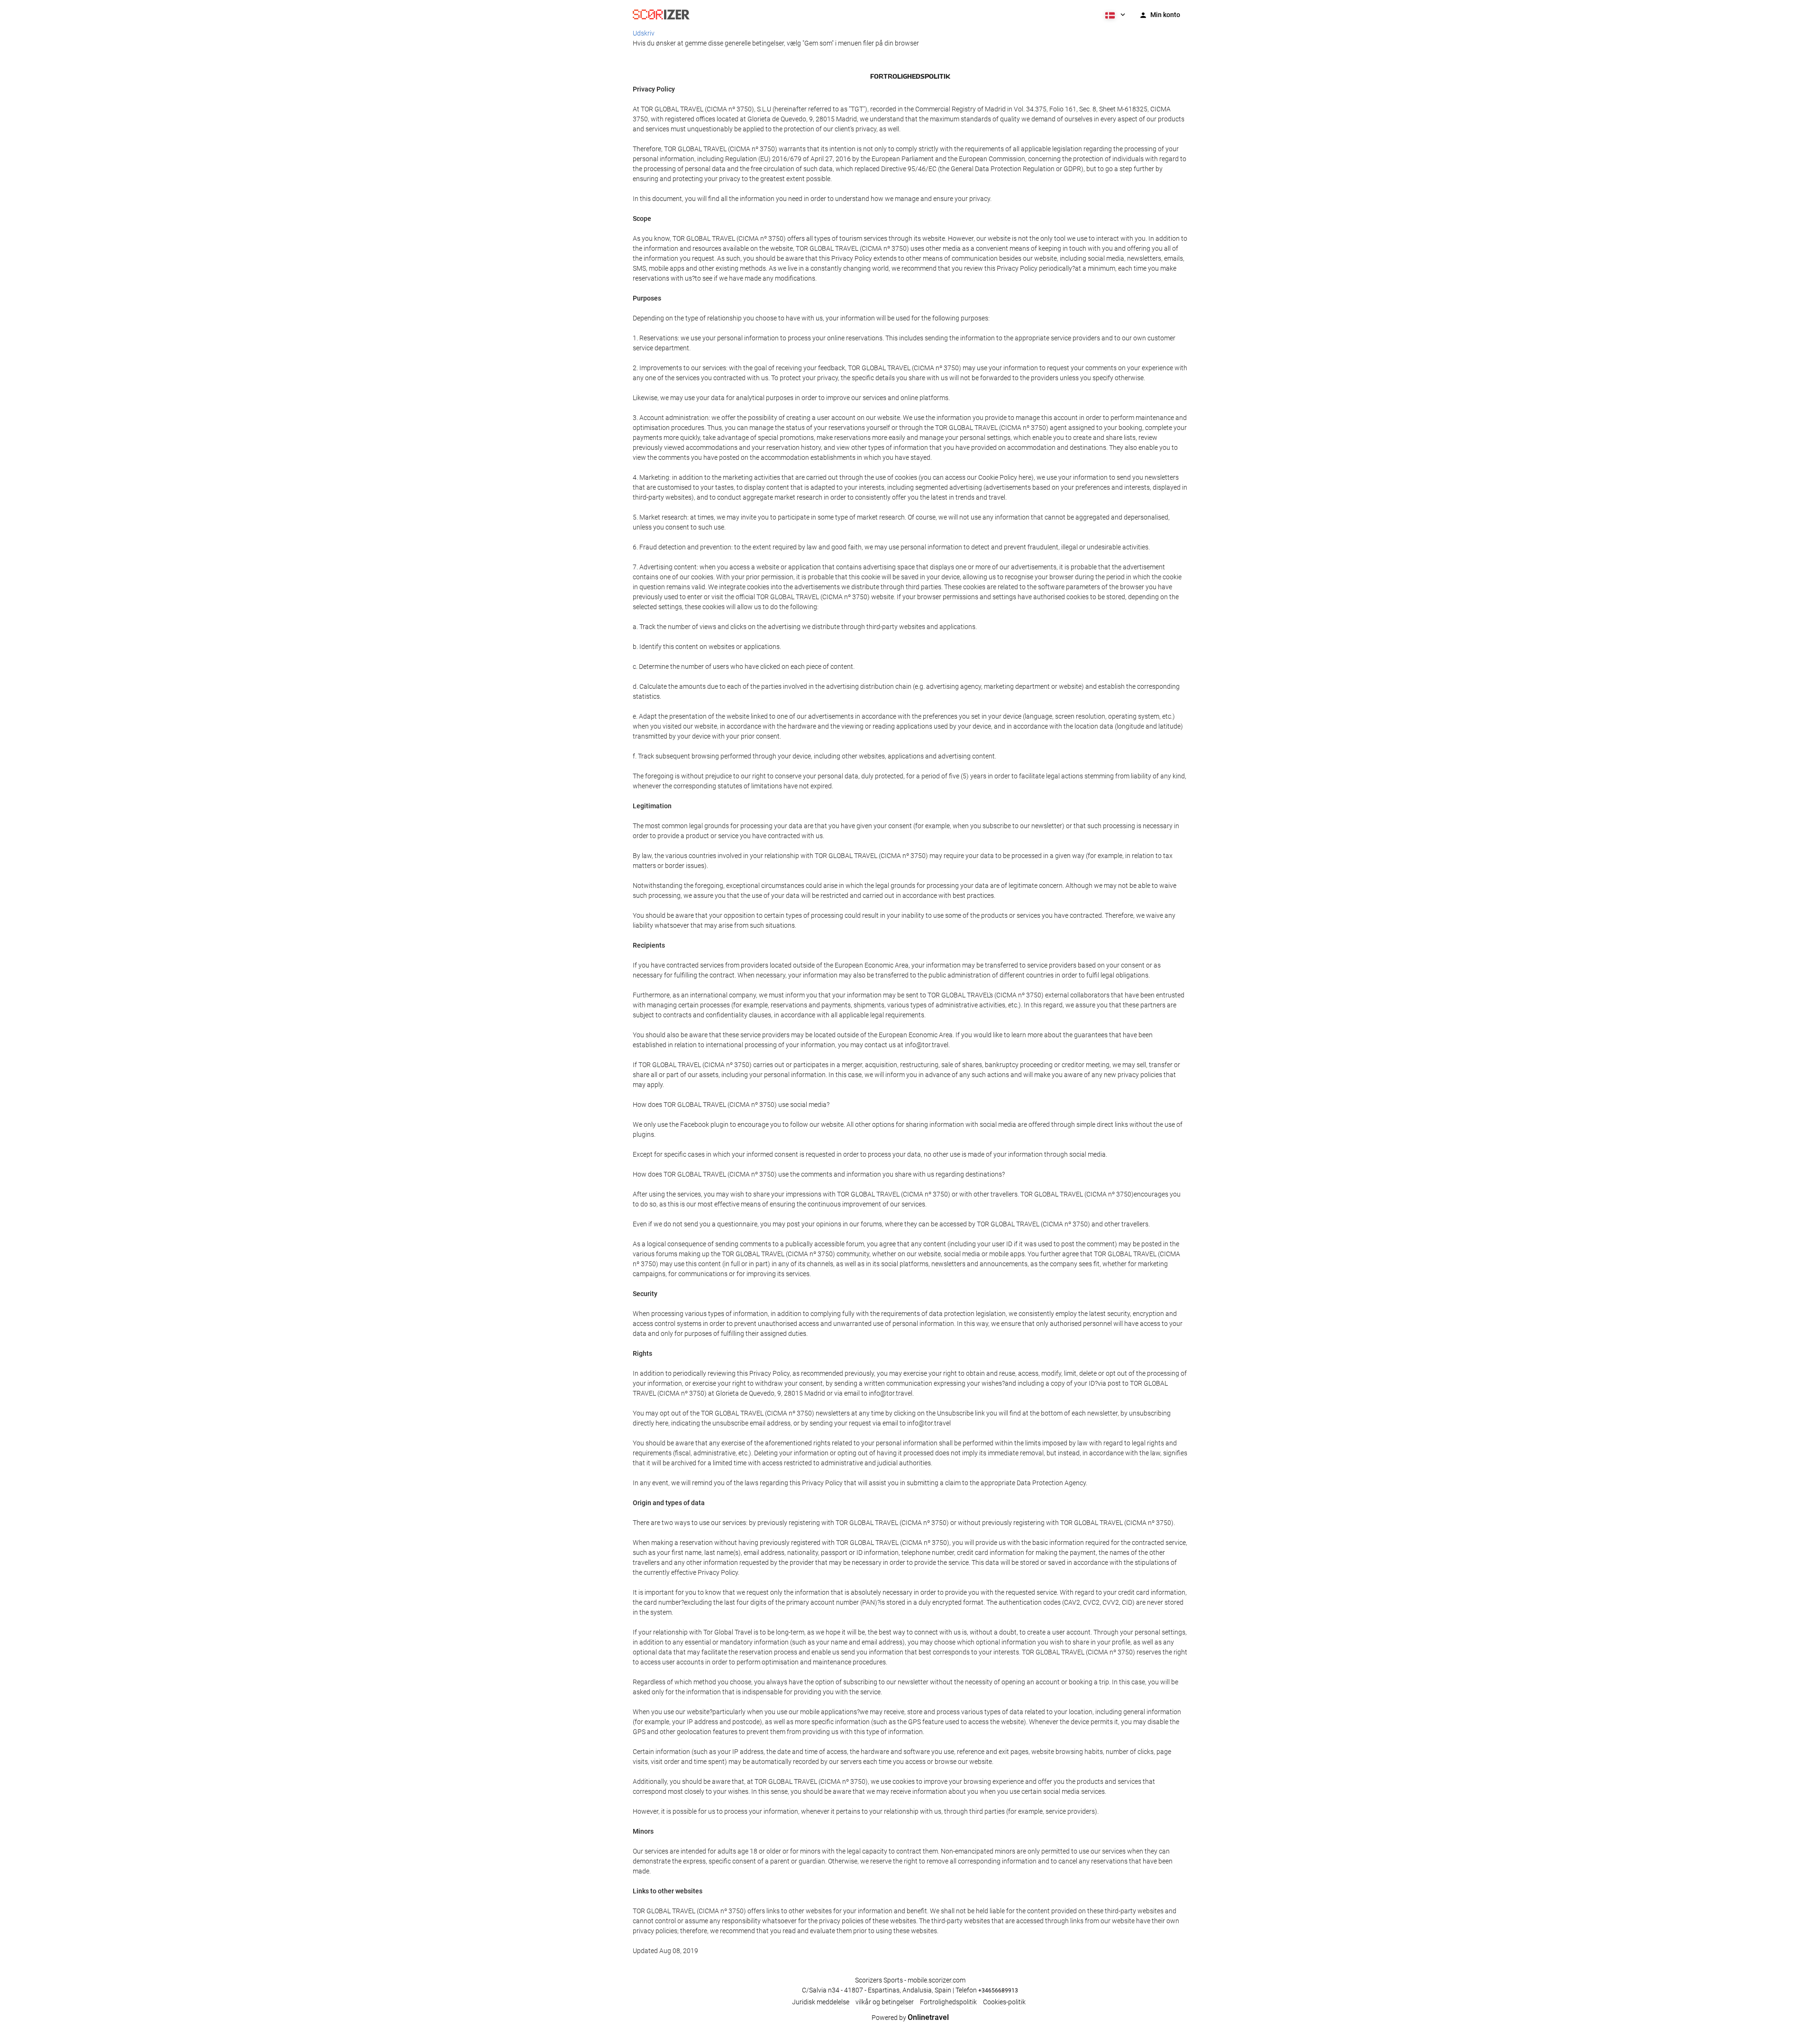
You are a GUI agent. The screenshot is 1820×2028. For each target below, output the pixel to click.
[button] (1114, 14)
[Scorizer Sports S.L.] (661, 14)
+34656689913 (998, 1991)
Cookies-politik (1004, 2002)
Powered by (910, 2018)
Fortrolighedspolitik (948, 2002)
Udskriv (644, 33)
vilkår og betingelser (885, 2002)
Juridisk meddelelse (821, 2002)
